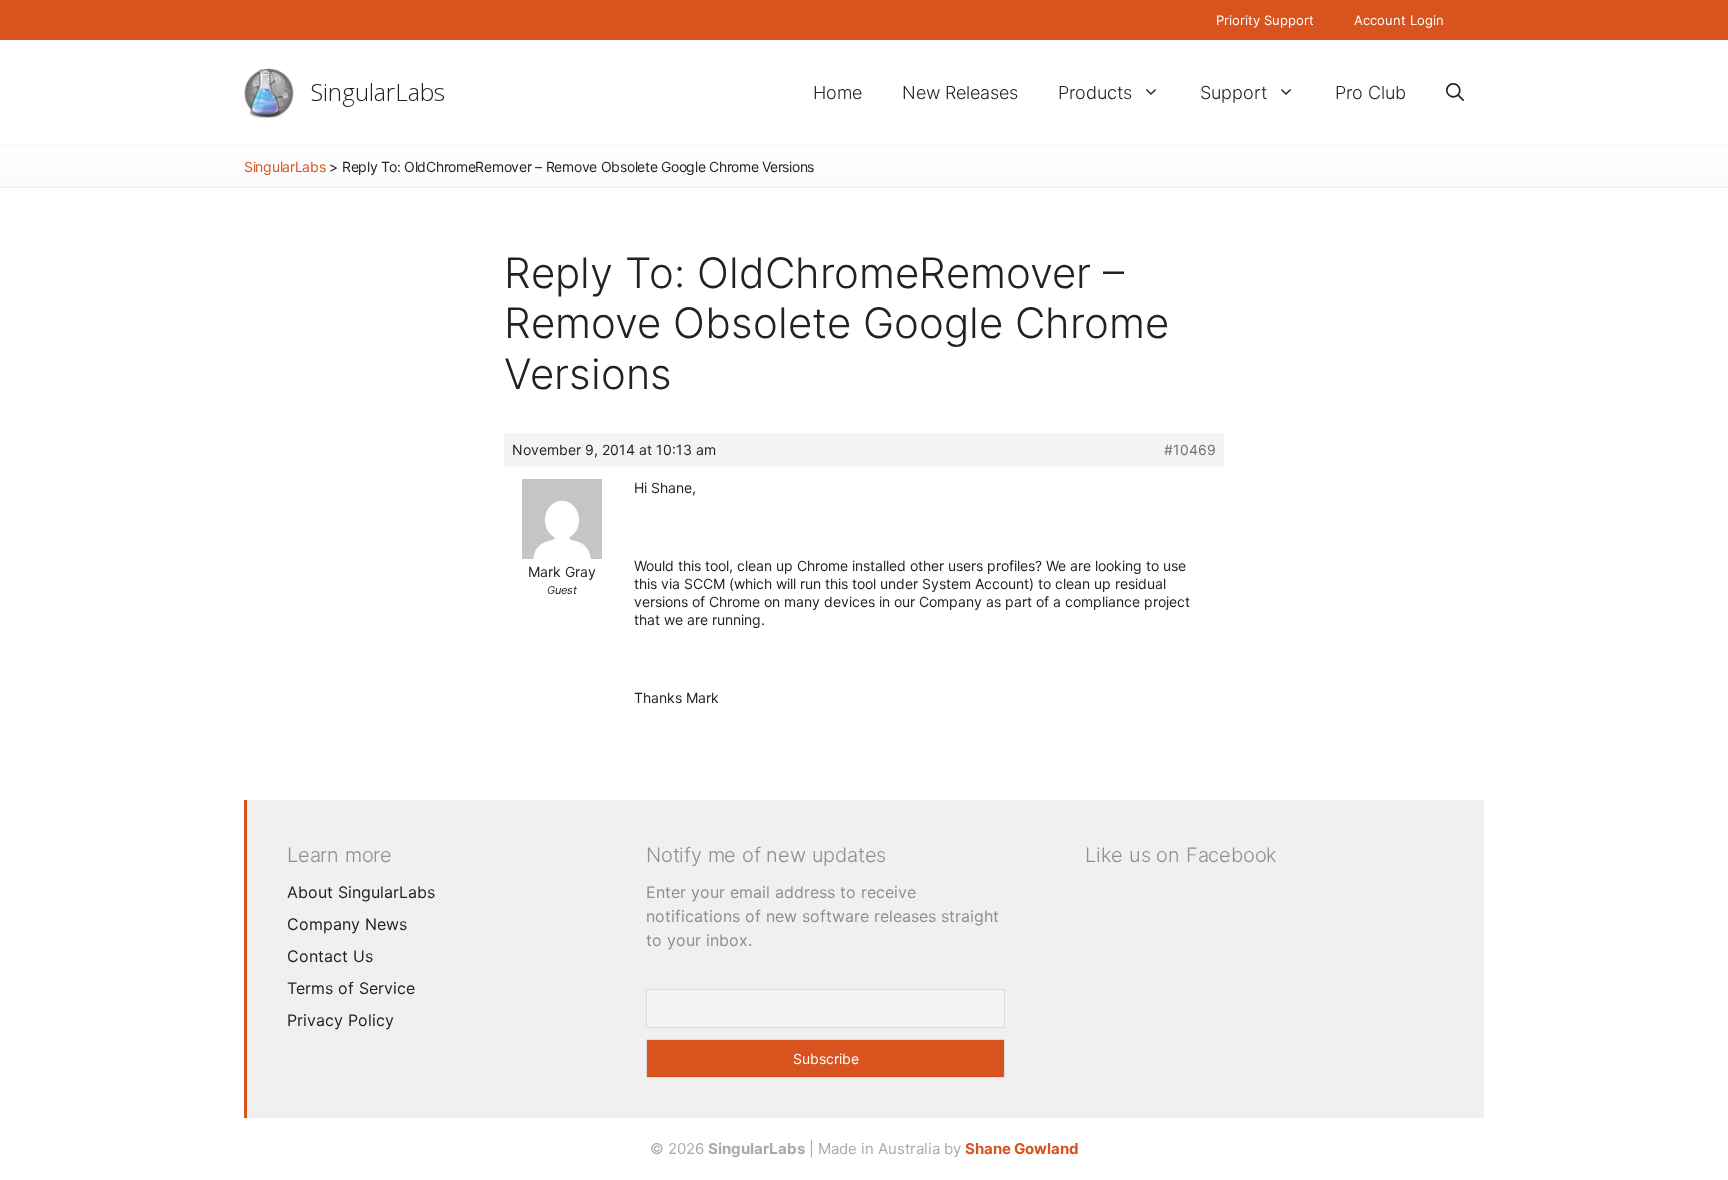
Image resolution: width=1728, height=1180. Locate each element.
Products (1095, 92)
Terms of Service (351, 988)
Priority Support (1265, 20)
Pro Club (1370, 92)
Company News (347, 924)
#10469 (1190, 449)
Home (837, 92)
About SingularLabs (361, 892)
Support (1233, 92)
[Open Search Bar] (1455, 92)
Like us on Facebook (1181, 855)
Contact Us (330, 956)
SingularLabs (378, 91)
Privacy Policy (340, 1020)
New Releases (960, 92)
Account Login (1399, 20)
